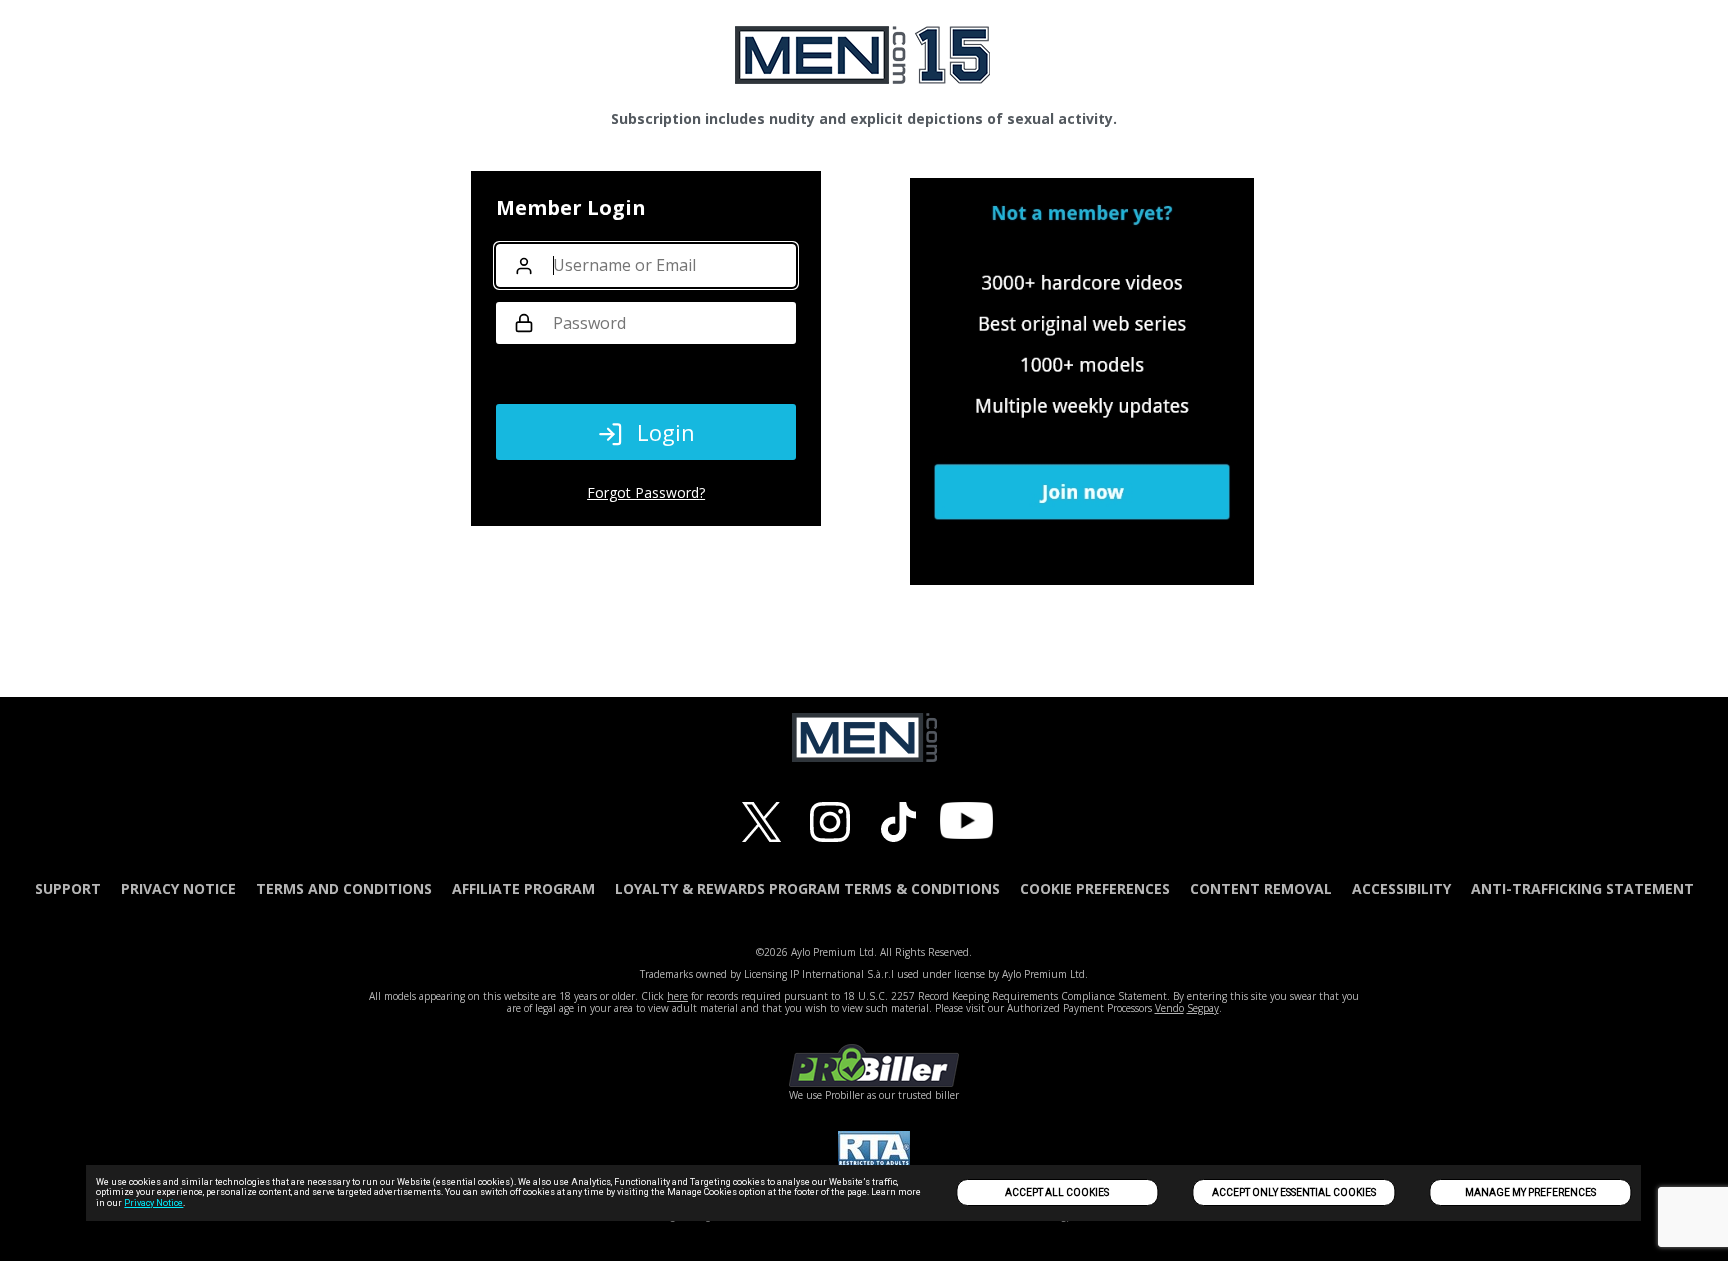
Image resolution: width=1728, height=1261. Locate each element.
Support (68, 888)
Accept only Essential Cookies (1294, 1192)
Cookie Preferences (1095, 888)
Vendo (1169, 1008)
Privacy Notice (153, 1203)
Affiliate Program (523, 888)
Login (666, 432)
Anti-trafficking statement (1582, 888)
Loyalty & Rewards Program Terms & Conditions (807, 888)
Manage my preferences (1530, 1192)
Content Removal (1261, 888)
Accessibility (1401, 888)
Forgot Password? (646, 492)
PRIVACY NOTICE (178, 888)
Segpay (1203, 1008)
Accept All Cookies (1057, 1192)
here (677, 996)
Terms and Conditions (344, 888)
